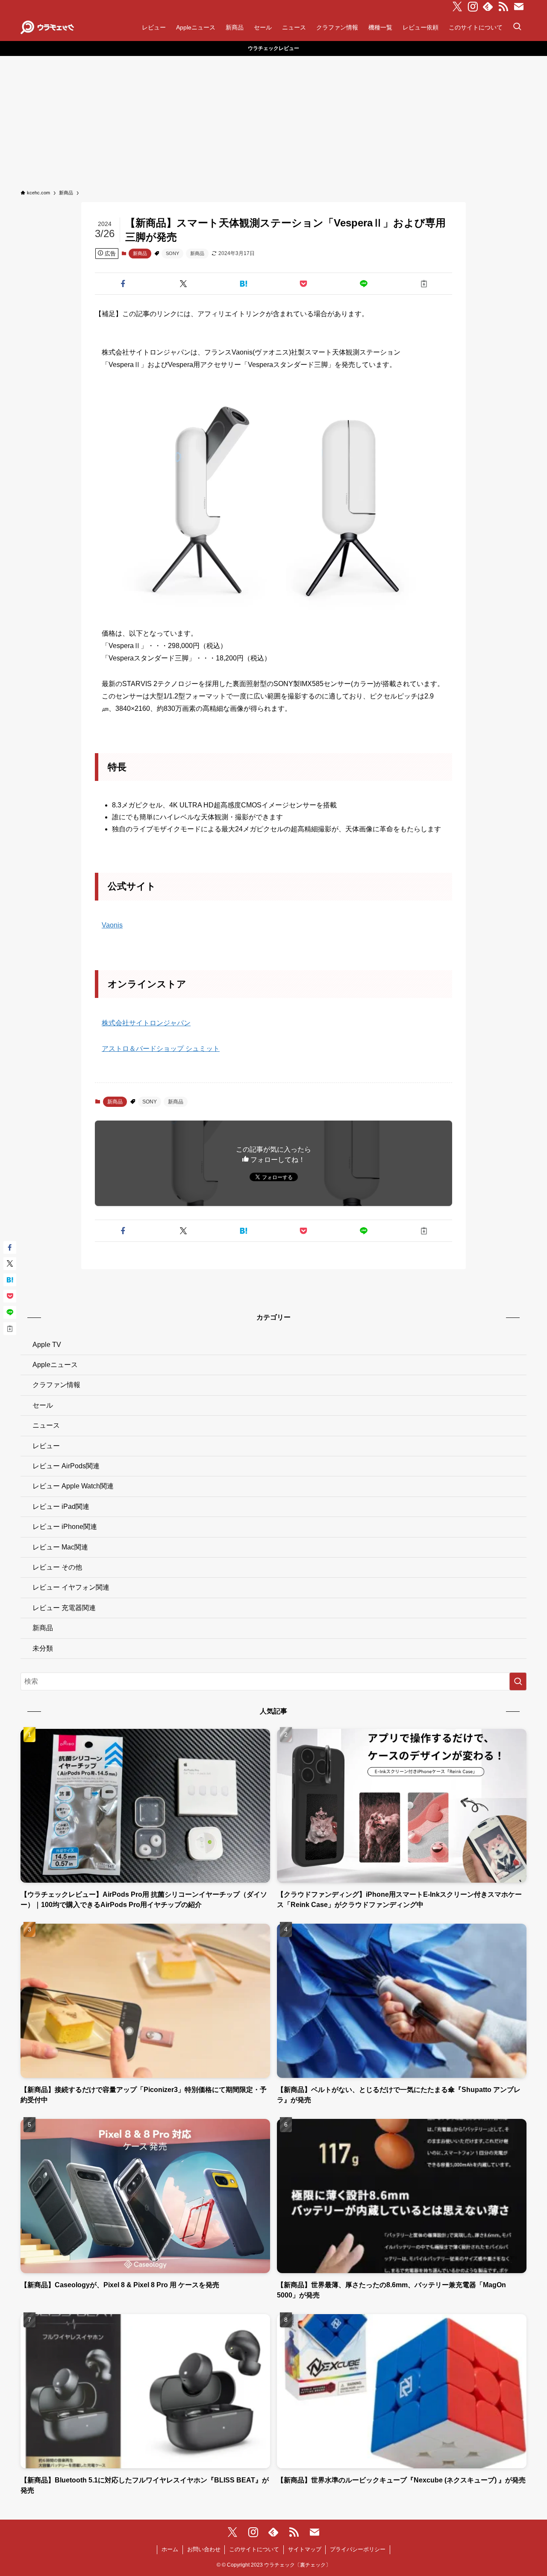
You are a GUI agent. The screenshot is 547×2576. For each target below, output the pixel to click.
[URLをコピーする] (424, 284)
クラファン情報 (56, 1385)
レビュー (46, 1446)
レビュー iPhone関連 (65, 1527)
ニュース (46, 1425)
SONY (172, 253)
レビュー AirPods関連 (66, 1466)
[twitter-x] (457, 7)
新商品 (140, 253)
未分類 (43, 1648)
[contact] (519, 7)
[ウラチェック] (47, 27)
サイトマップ (305, 2549)
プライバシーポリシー (358, 2549)
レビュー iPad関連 (61, 1507)
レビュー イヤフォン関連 (71, 1587)
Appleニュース (55, 1365)
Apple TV (47, 1345)
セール (43, 1405)
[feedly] (488, 7)
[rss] (503, 7)
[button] (123, 284)
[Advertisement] (273, 120)
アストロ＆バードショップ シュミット (161, 1049)
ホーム (170, 2549)
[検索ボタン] (517, 27)
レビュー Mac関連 (60, 1547)
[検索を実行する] (518, 1681)
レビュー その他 (57, 1567)
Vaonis (112, 925)
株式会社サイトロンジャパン (146, 1023)
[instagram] (473, 7)
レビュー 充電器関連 (64, 1608)
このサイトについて (254, 2549)
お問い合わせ (204, 2549)
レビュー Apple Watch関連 (73, 1486)
